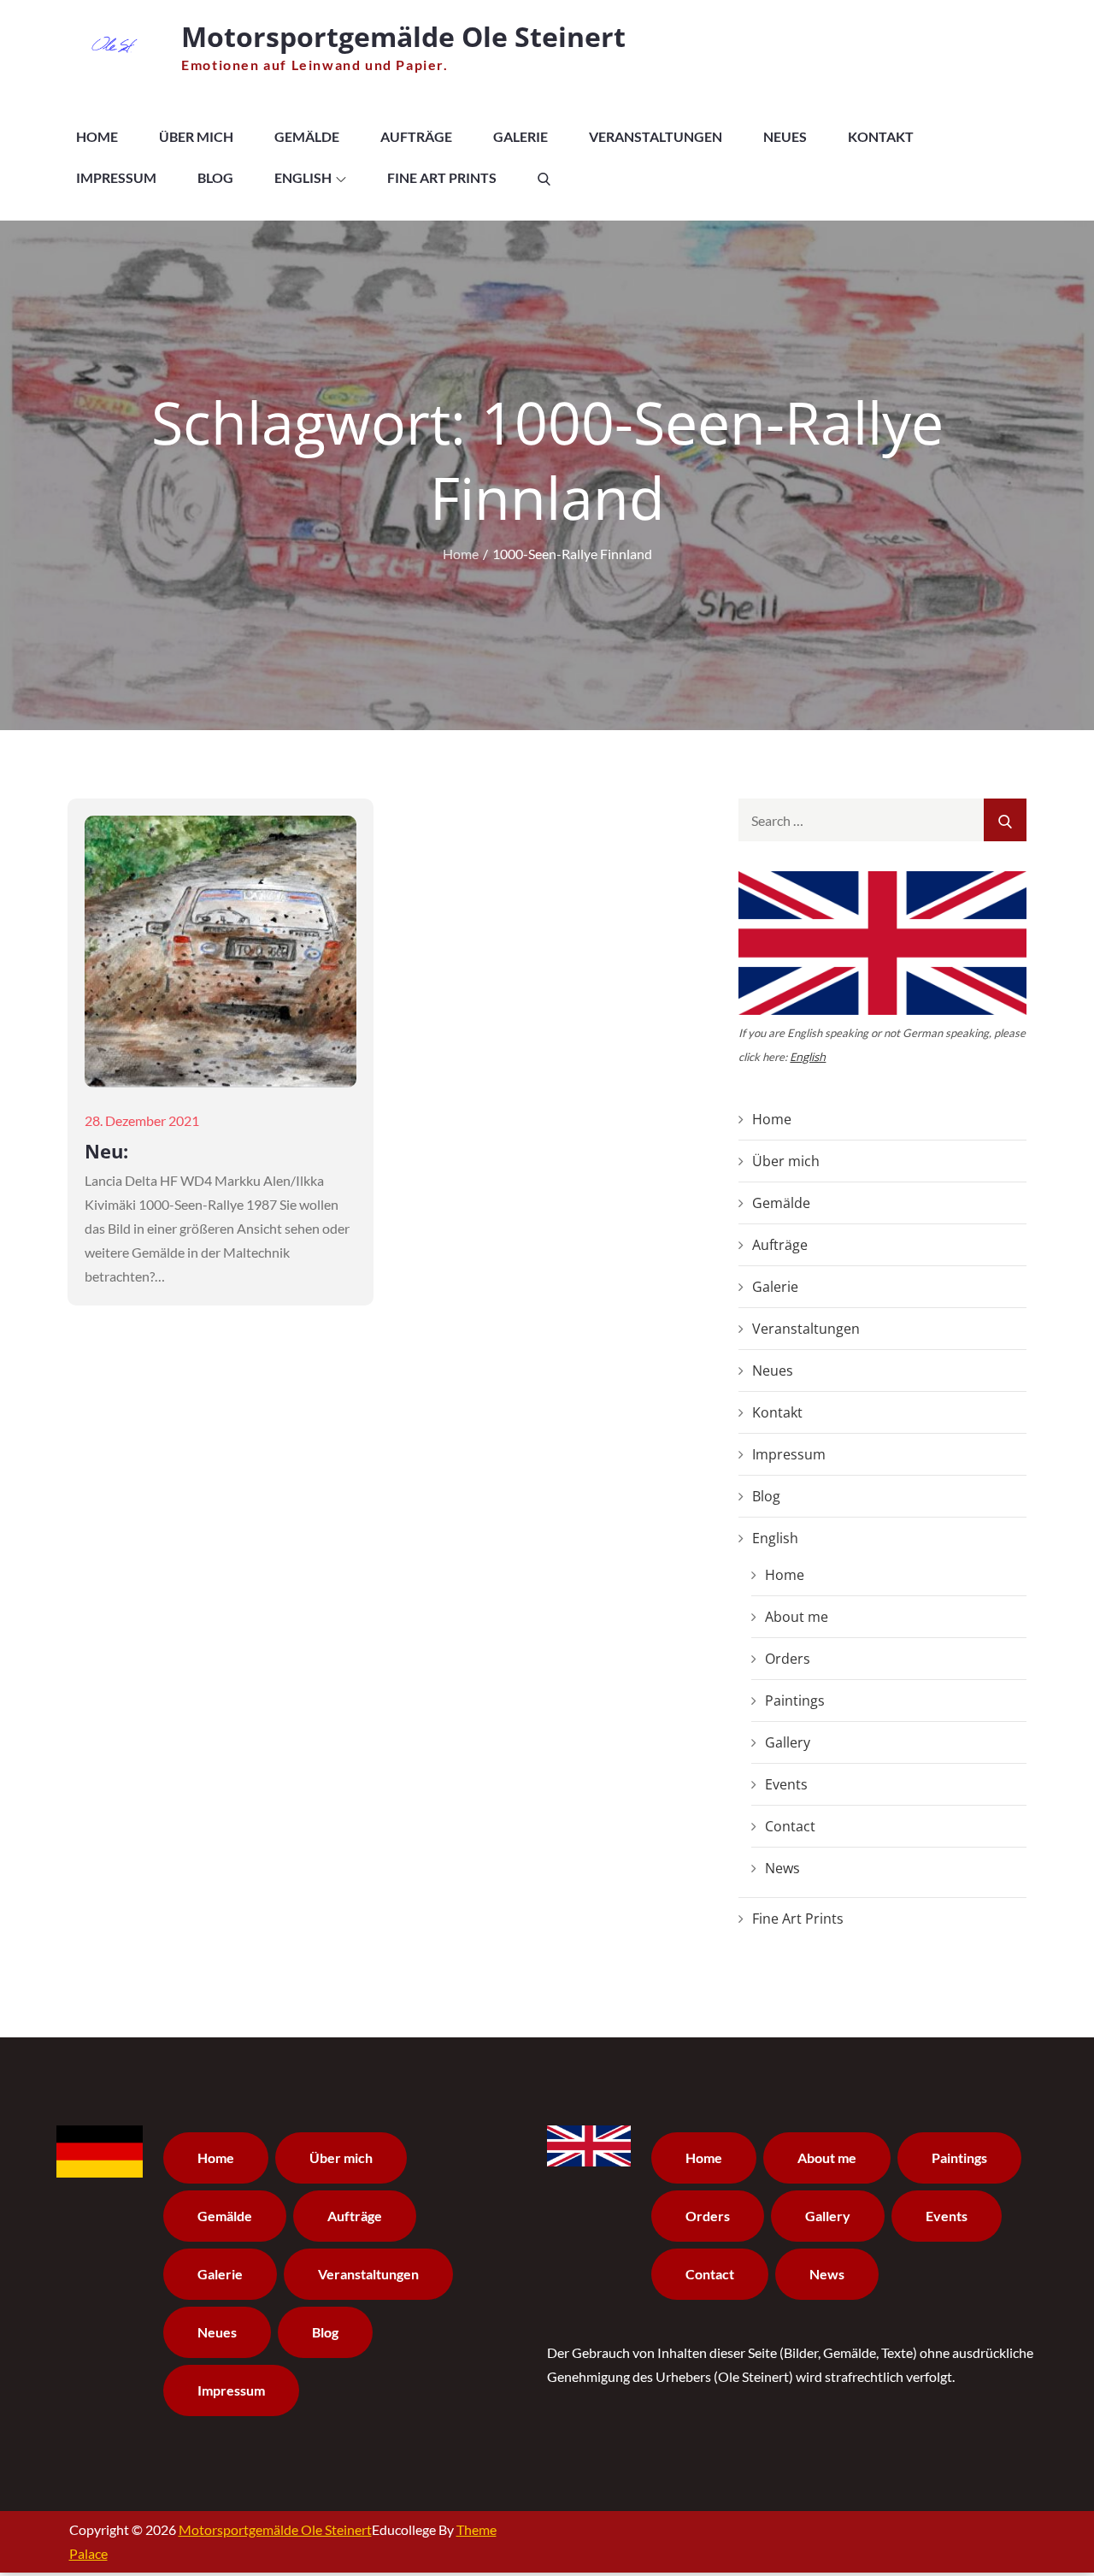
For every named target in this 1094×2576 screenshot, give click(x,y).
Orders (788, 1659)
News (782, 1868)
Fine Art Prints (442, 177)
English (303, 177)
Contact (790, 1826)
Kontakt (881, 136)
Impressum (116, 177)
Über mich (196, 136)
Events (786, 1784)
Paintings (795, 1701)
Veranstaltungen (656, 136)
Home (97, 136)
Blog (215, 177)
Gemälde (307, 136)
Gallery (788, 1742)
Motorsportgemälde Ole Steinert (403, 36)
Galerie (521, 136)
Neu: (106, 1151)
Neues (785, 136)
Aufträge (416, 136)
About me (797, 1617)
